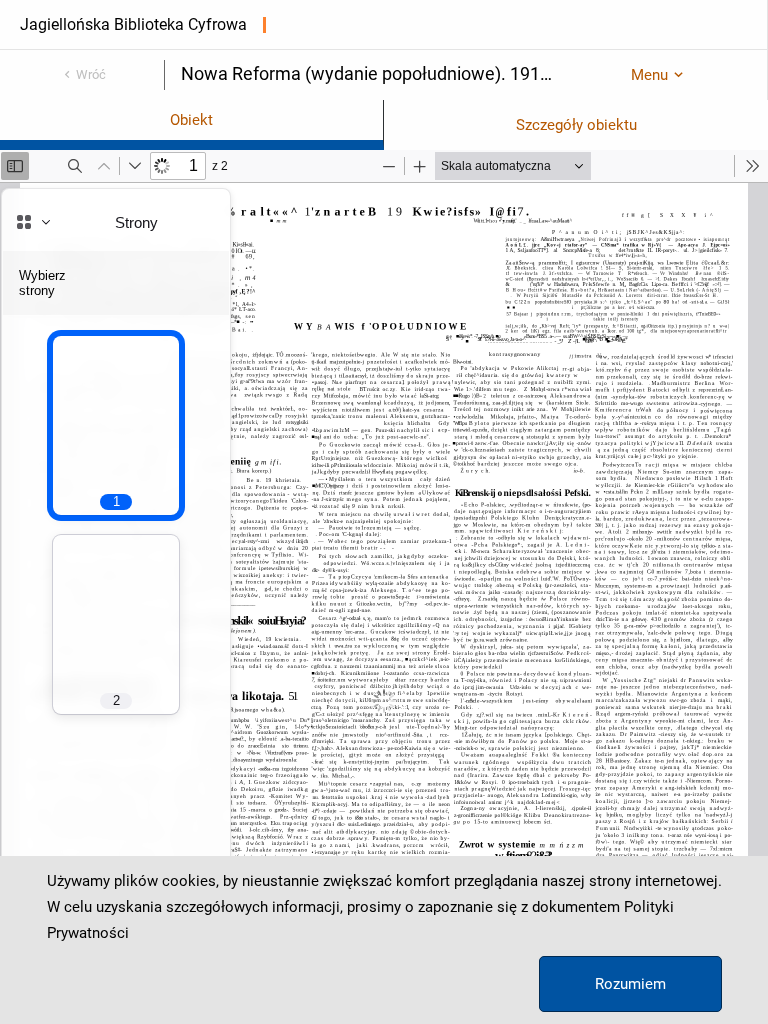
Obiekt (191, 120)
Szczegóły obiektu (576, 125)
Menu (649, 75)
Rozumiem (630, 984)
